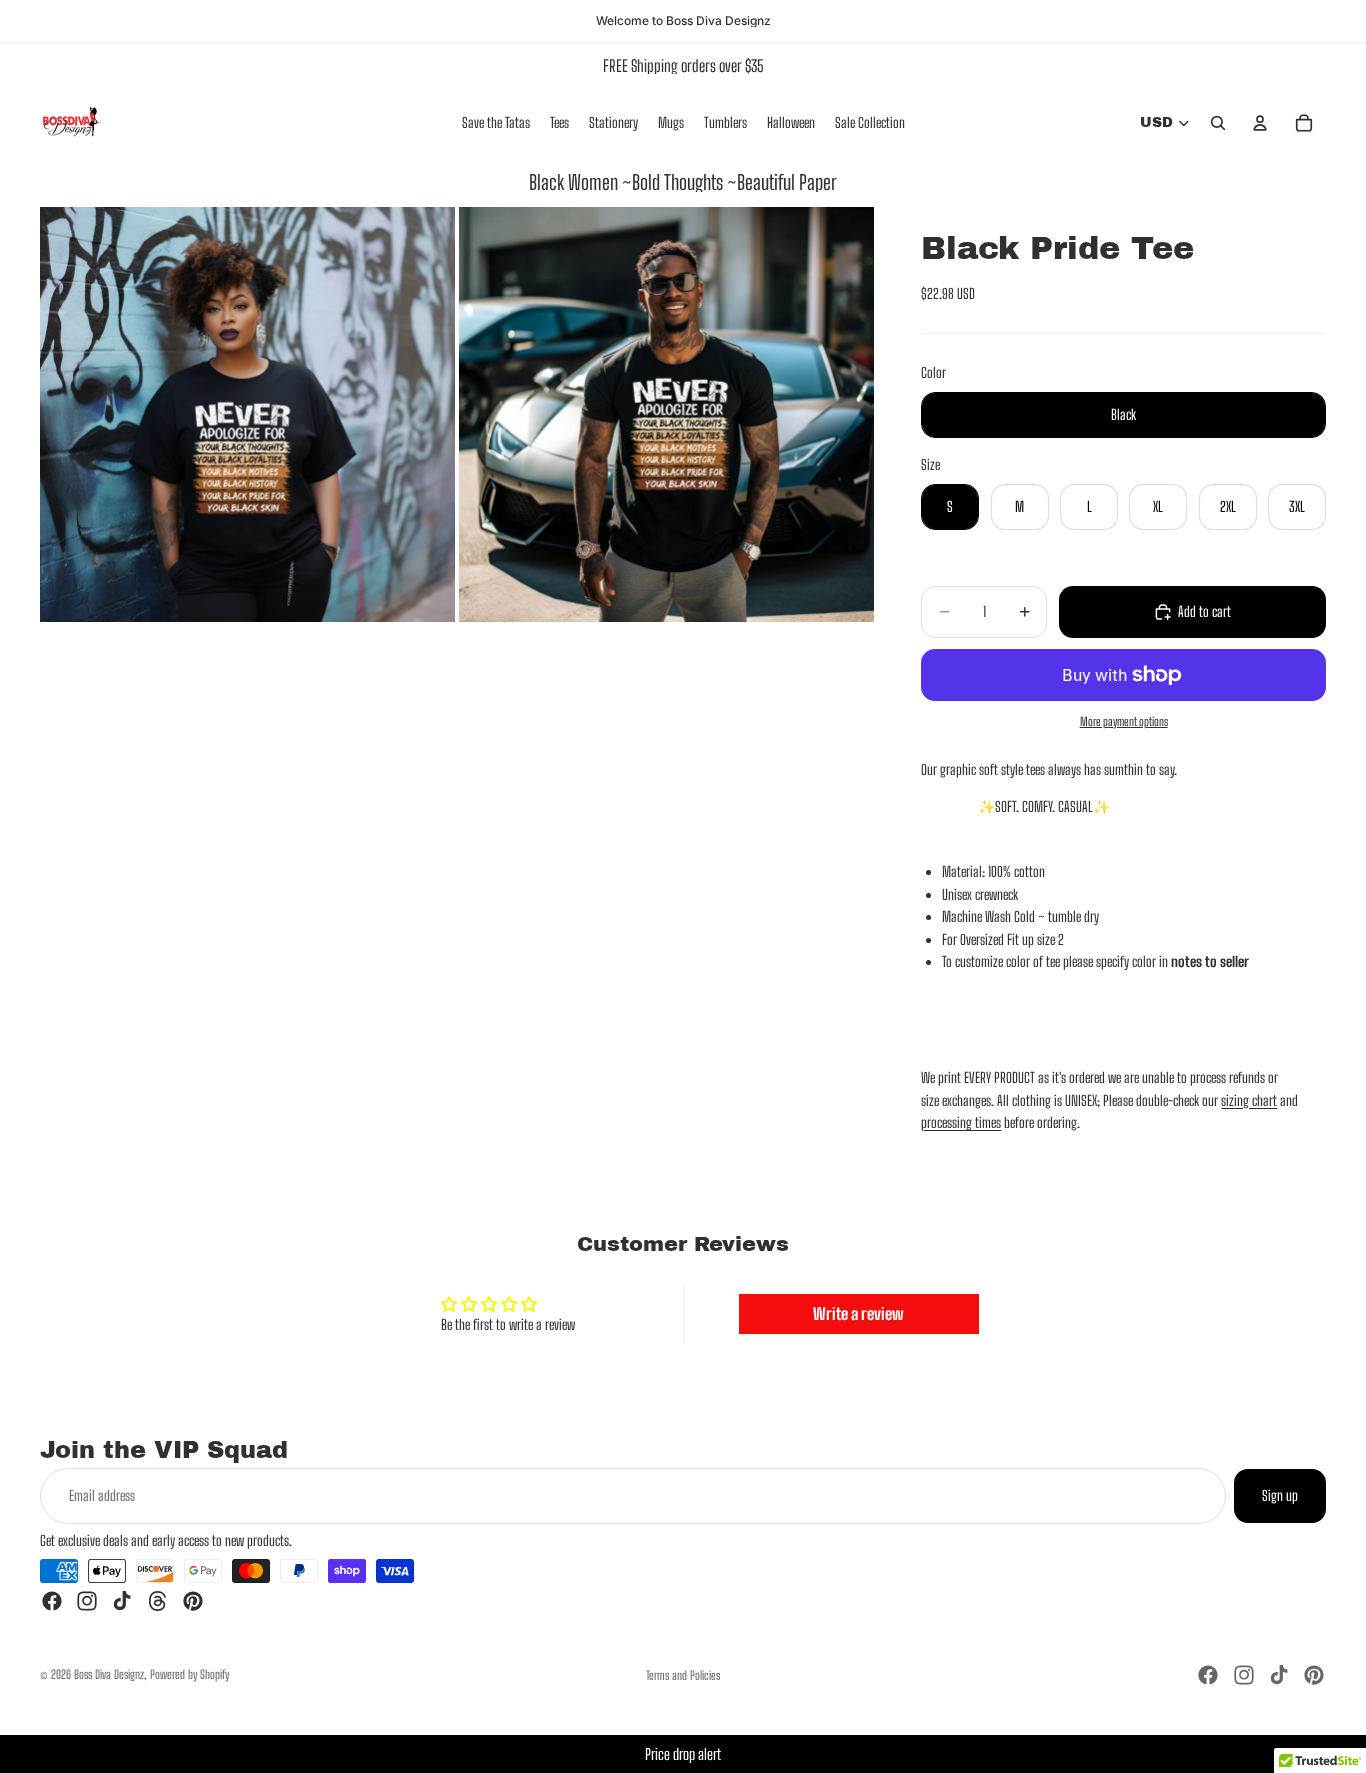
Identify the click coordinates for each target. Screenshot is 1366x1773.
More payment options (1124, 722)
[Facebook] (52, 1601)
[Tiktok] (122, 1601)
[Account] (1260, 123)
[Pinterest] (193, 1601)
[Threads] (158, 1601)
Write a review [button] (858, 1313)
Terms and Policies (683, 1675)
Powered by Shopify (189, 1674)
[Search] (1218, 123)
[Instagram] (87, 1601)
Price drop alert (683, 1754)
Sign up (1280, 1495)
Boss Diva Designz (109, 1674)
